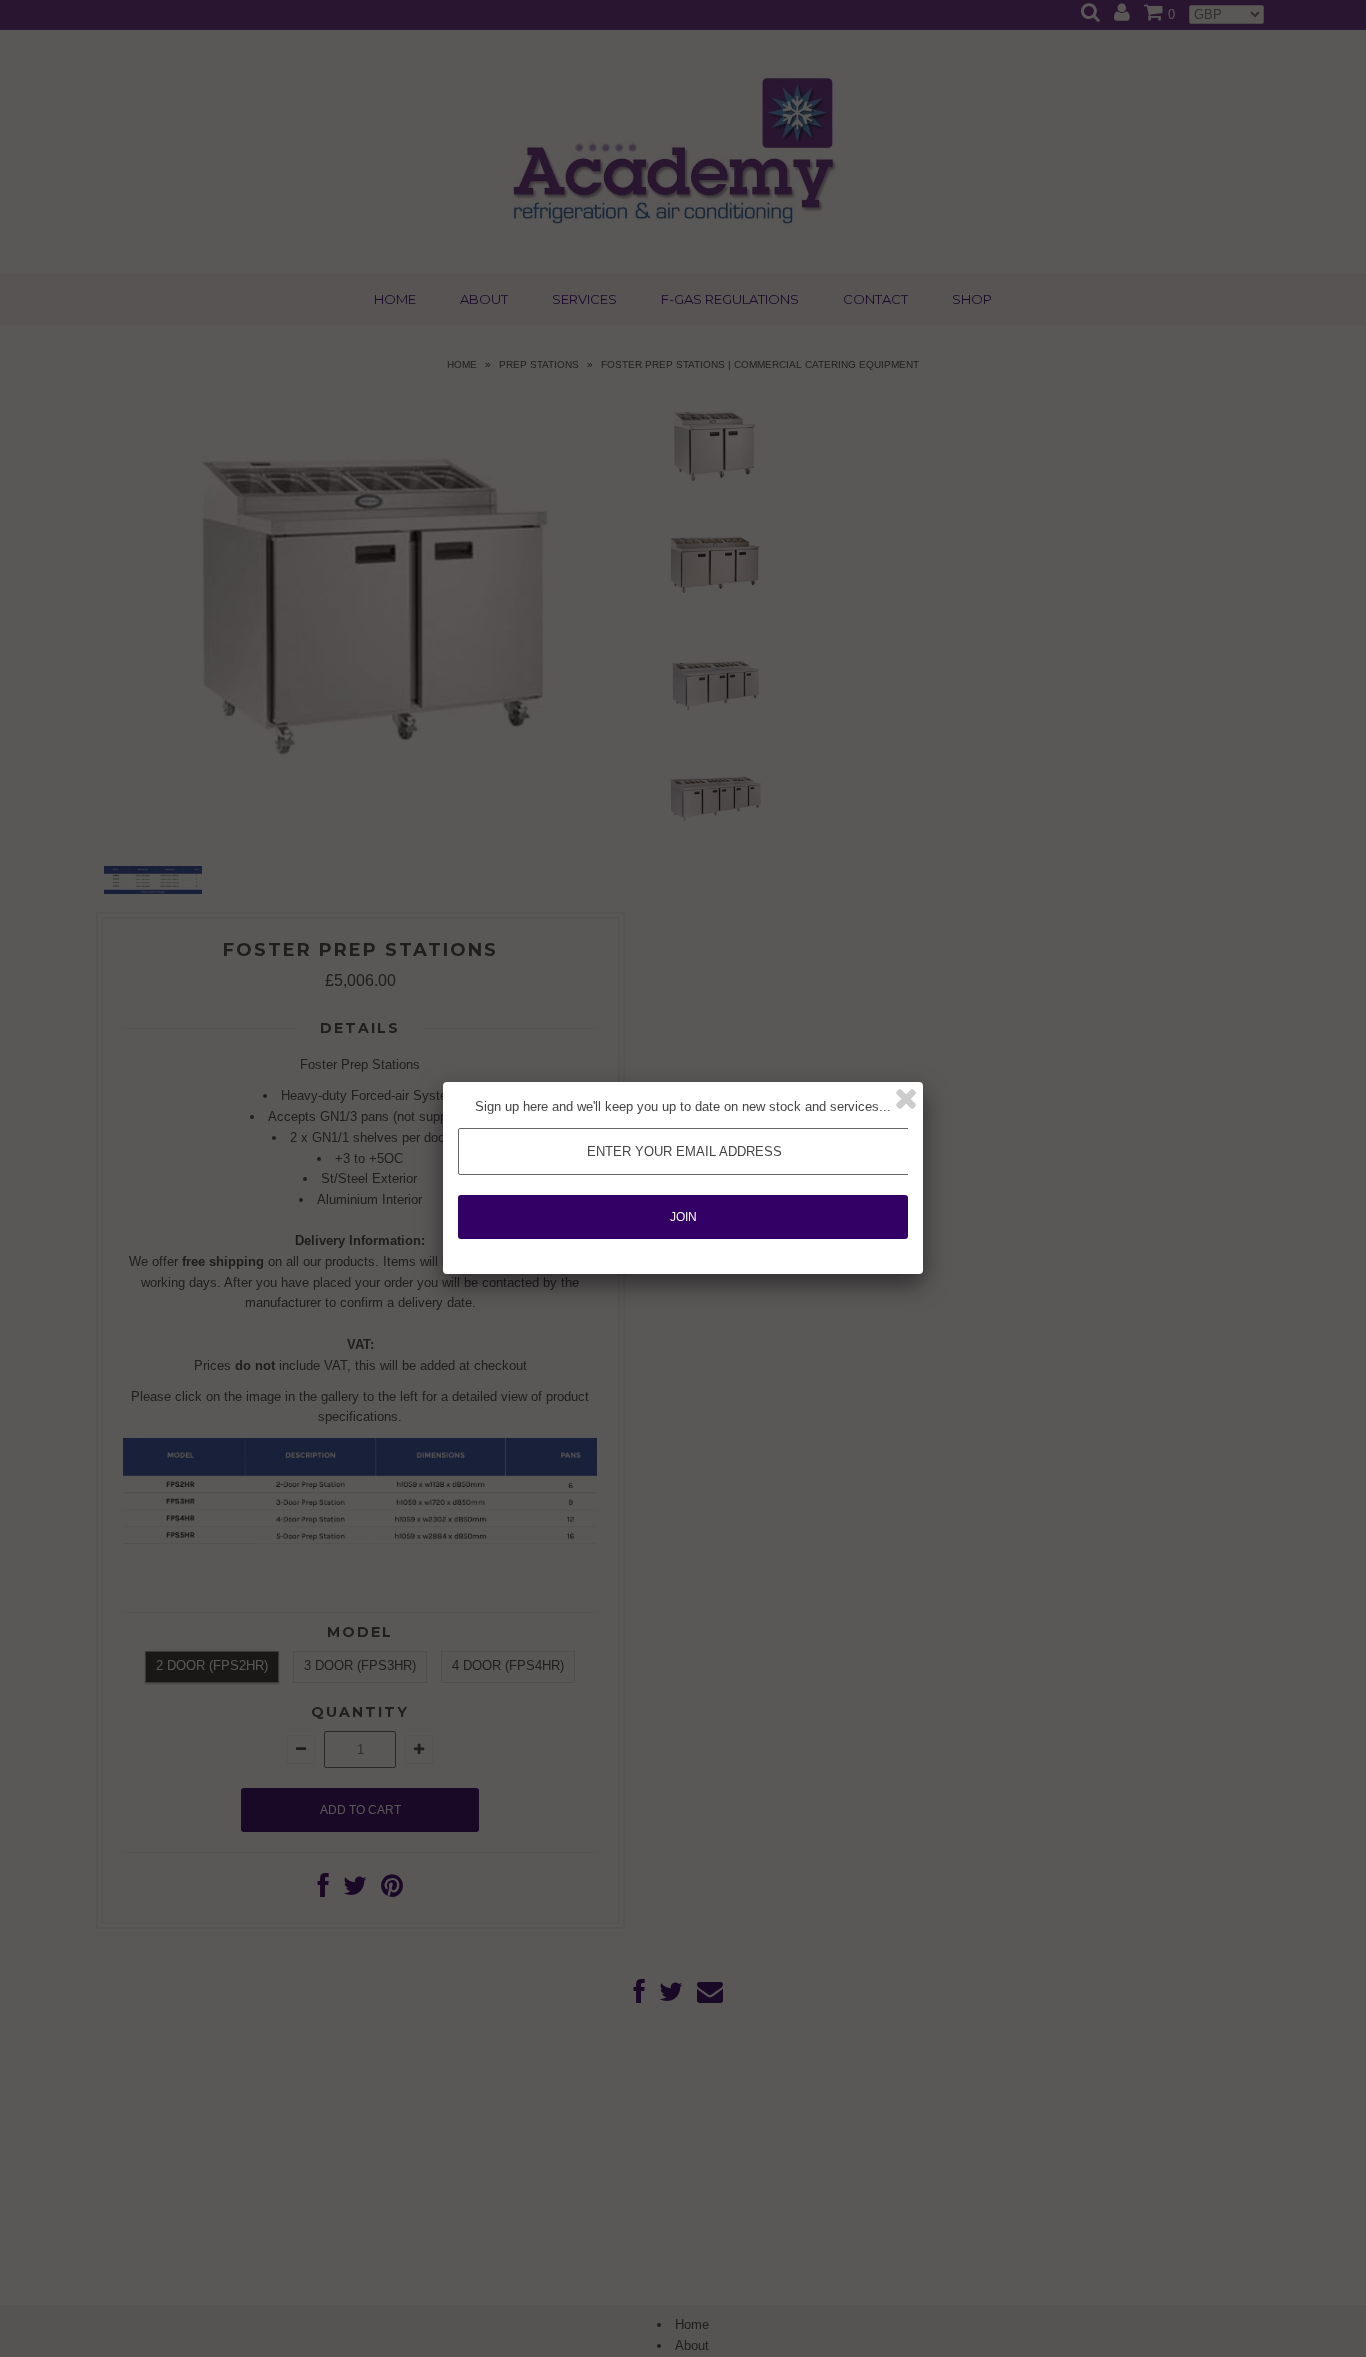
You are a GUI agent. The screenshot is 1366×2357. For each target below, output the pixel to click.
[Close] (906, 1099)
